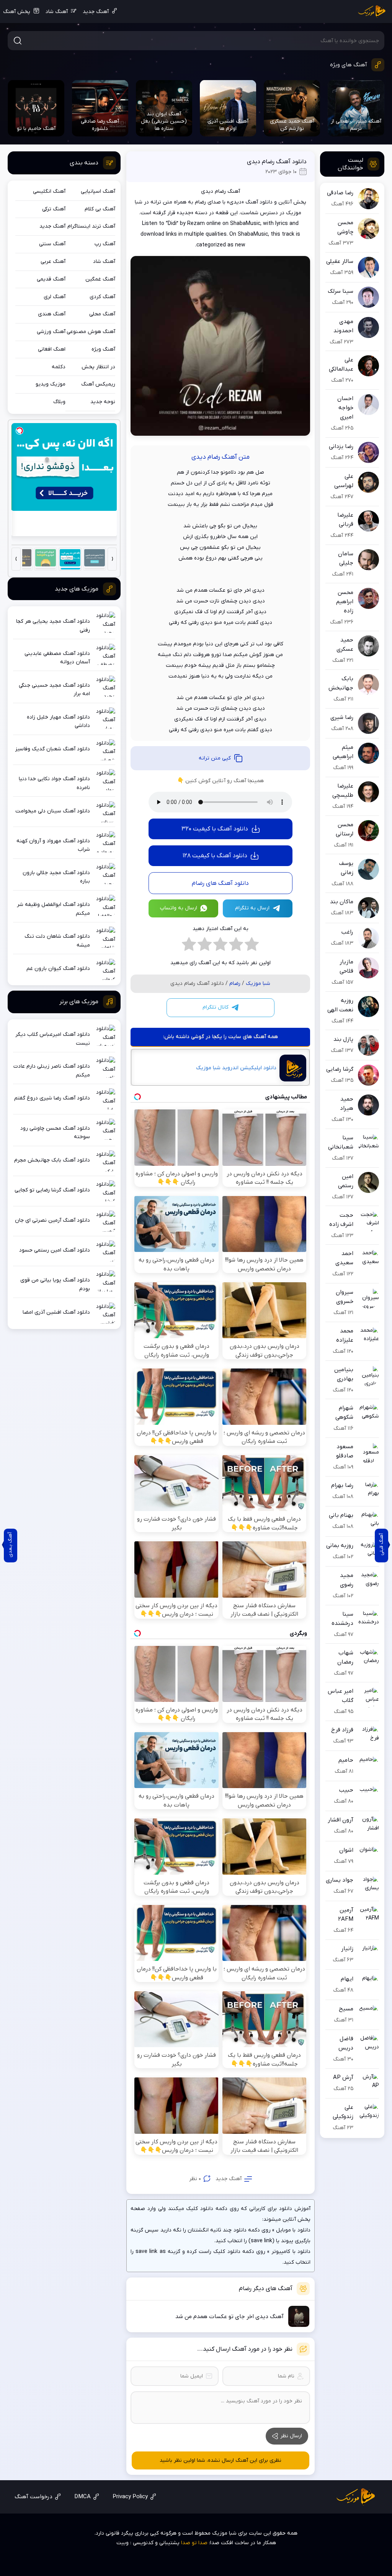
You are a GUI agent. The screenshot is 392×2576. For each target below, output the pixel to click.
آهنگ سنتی (52, 244)
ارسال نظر (291, 2436)
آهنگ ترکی (54, 209)
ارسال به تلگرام (252, 908)
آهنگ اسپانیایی (98, 191)
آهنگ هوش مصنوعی (91, 332)
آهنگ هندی (52, 314)
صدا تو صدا (194, 2543)
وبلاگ (59, 402)
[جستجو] (18, 41)
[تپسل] (20, 431)
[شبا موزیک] (372, 11)
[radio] (252, 946)
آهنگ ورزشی (51, 332)
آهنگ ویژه (103, 349)
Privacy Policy (130, 2497)
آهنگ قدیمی (51, 279)
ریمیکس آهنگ (98, 384)
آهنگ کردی (102, 297)
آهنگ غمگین (100, 279)
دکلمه (59, 367)
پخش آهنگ (17, 12)
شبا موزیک (258, 984)
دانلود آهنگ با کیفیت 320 (215, 829)
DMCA (82, 2497)
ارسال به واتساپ (179, 908)
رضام (235, 984)
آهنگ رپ (105, 244)
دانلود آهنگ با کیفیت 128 (215, 856)
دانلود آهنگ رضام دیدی (277, 162)
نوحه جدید (103, 402)
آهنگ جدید (96, 12)
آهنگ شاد (57, 12)
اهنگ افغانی (52, 349)
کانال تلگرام (216, 1007)
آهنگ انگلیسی (49, 191)
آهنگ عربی (53, 262)
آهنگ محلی (102, 314)
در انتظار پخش (98, 367)
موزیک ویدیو (51, 384)
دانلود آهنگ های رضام (220, 883)
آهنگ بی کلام (100, 209)
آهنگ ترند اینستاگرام (91, 226)
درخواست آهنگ (33, 2497)
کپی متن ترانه (215, 758)
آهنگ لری (55, 297)
